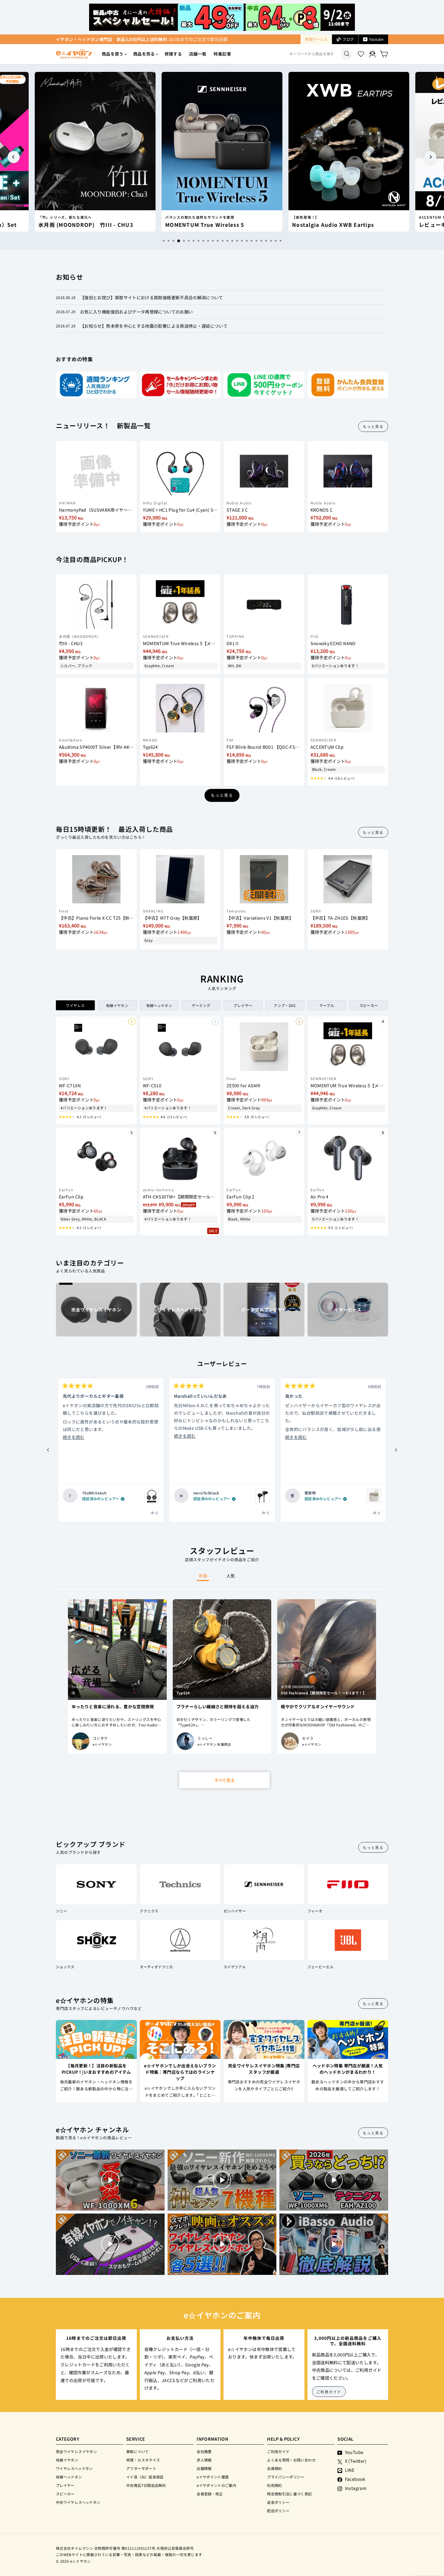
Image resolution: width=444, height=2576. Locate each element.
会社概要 (204, 2451)
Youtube (376, 39)
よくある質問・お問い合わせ (291, 2460)
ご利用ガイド (329, 2392)
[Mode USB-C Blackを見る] (263, 1496)
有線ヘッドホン (69, 2477)
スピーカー (65, 2494)
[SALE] (180, 1155)
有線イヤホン (67, 2460)
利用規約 (274, 2485)
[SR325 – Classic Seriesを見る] (152, 1496)
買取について (137, 2451)
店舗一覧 (198, 54)
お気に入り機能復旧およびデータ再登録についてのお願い (136, 312)
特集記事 (222, 54)
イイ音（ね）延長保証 (145, 2477)
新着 (203, 1576)
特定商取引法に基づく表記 (289, 2494)
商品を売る (144, 54)
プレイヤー (65, 2485)
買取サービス (316, 39)
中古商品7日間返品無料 (146, 2485)
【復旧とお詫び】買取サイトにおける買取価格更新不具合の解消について (152, 297)
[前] (48, 1450)
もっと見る (373, 426)
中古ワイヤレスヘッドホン (78, 2502)
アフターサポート (141, 2468)
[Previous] (14, 157)
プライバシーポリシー (286, 2477)
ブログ (348, 39)
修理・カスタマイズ (143, 2460)
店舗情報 (204, 2468)
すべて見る (224, 1780)
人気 (231, 1576)
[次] (396, 1450)
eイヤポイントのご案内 (216, 2485)
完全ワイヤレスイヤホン (76, 2451)
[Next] (430, 157)
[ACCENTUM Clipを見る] (374, 1496)
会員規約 (274, 2468)
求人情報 (204, 2460)
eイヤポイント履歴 (213, 2477)
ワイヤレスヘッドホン (74, 2468)
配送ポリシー (278, 2511)
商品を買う (113, 54)
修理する (173, 54)
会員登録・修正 (210, 2494)
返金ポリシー (278, 2502)
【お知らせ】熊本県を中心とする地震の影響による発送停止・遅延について (154, 326)
